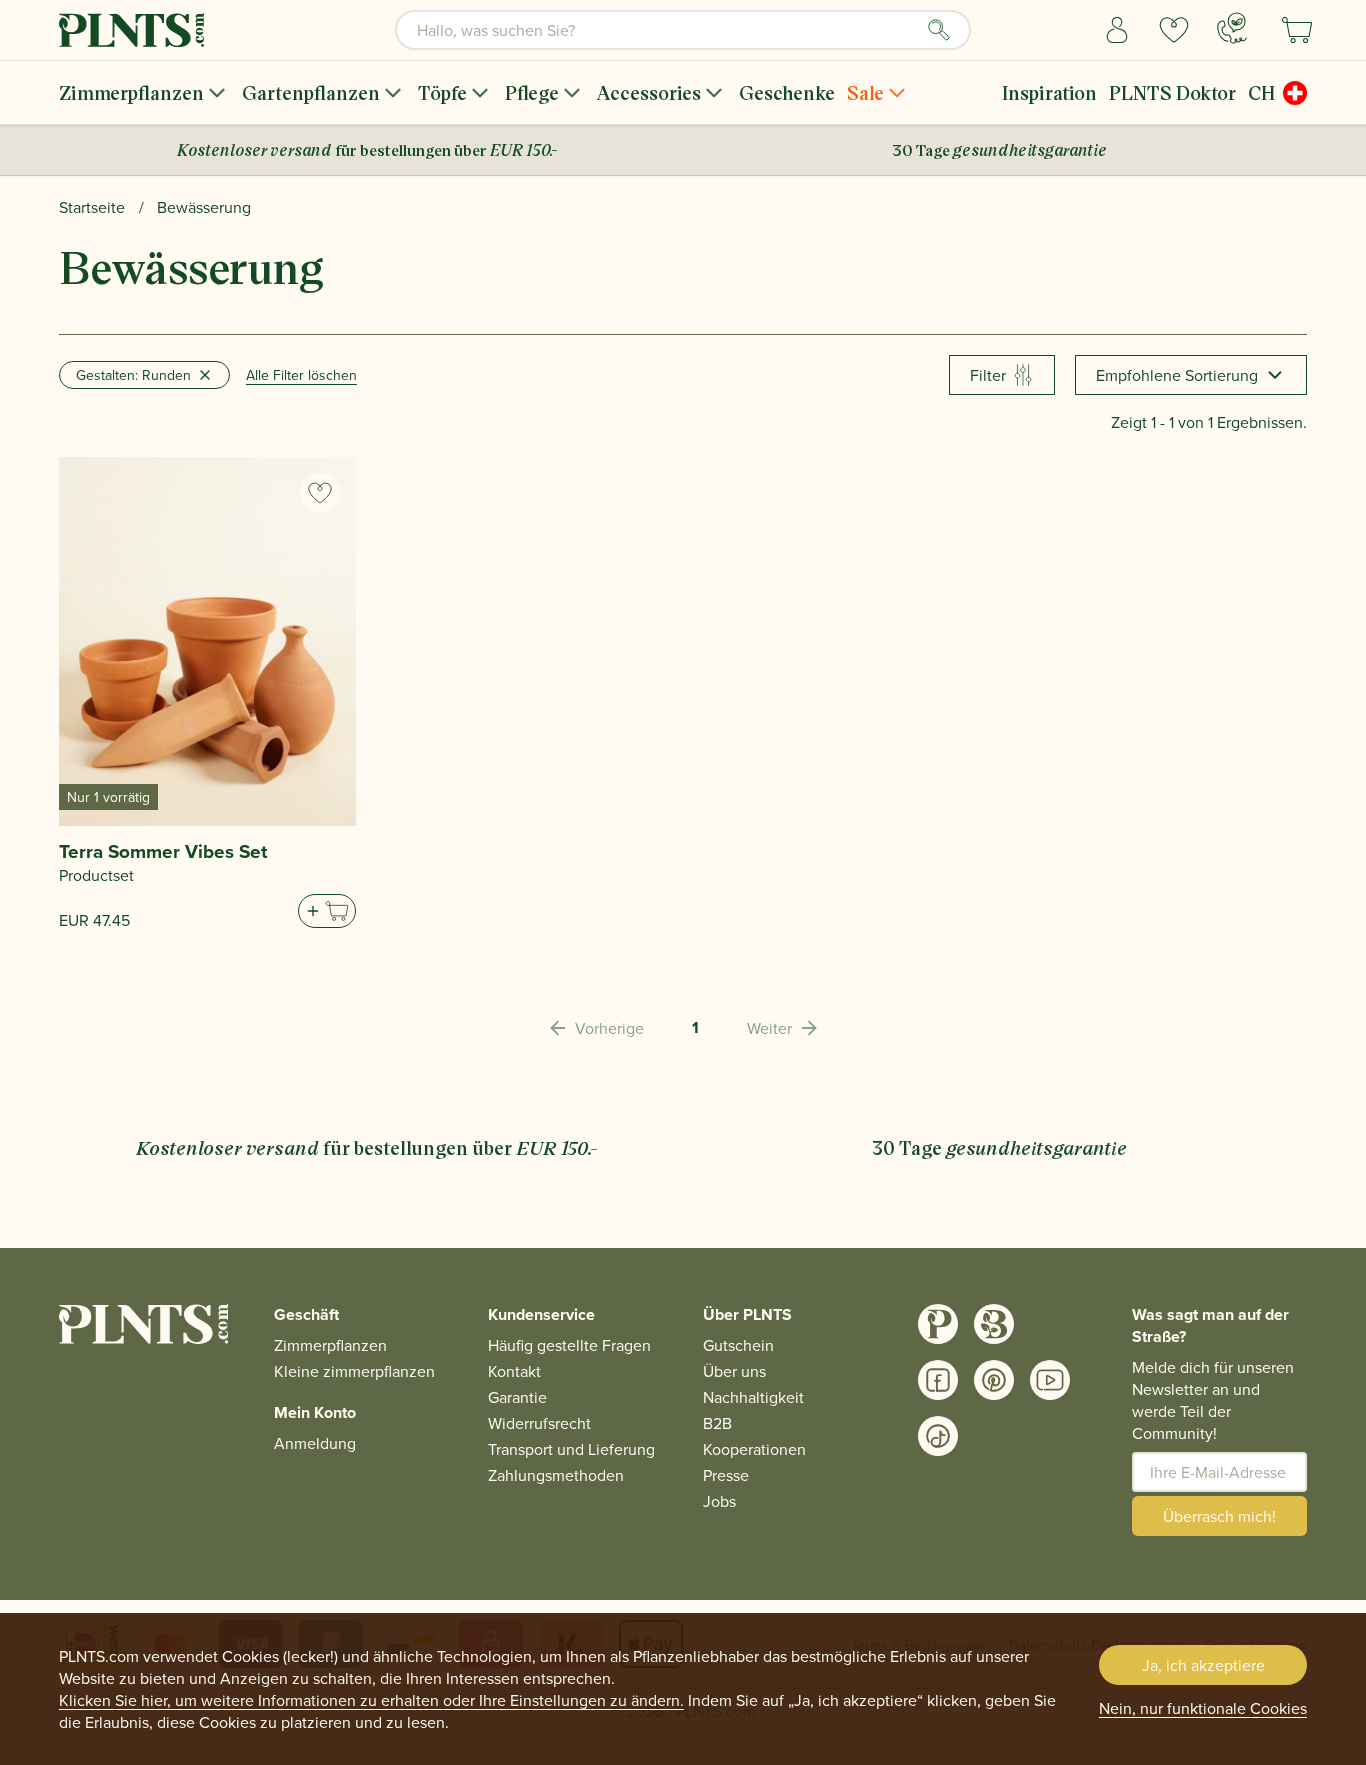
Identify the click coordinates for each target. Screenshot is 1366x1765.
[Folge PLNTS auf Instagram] (938, 1324)
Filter (988, 375)
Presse (726, 1475)
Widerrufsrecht (539, 1423)
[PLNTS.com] (131, 30)
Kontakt (514, 1371)
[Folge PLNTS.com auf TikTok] (938, 1436)
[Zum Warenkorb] (327, 911)
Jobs (719, 1501)
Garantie (517, 1397)
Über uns (734, 1371)
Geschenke (787, 92)
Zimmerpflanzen (131, 92)
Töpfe (442, 92)
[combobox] (683, 30)
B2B (717, 1423)
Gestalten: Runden (133, 375)
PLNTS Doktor (1172, 92)
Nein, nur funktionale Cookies (1203, 1708)
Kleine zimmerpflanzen (354, 1371)
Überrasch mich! (1219, 1516)
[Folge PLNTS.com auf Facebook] (938, 1380)
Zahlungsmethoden (556, 1475)
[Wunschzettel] (1174, 30)
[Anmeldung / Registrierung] (1117, 30)
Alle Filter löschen (301, 375)
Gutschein (738, 1345)
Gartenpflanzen (311, 92)
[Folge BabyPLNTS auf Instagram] (994, 1324)
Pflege (532, 92)
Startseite (92, 207)
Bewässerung (204, 207)
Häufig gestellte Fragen (569, 1345)
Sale (865, 92)
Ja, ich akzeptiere (1203, 1665)
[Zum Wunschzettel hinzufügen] (320, 493)
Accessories (649, 92)
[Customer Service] (1232, 28)
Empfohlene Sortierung (1177, 375)
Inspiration (1049, 92)
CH (1261, 92)
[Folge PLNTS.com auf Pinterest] (994, 1380)
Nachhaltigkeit (753, 1397)
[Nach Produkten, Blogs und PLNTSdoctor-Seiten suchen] (939, 30)
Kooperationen (754, 1449)
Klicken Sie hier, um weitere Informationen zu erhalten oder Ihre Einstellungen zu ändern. (371, 1700)
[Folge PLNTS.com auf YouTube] (1050, 1380)
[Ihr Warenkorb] (1297, 30)
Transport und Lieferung (571, 1449)
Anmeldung (315, 1443)
